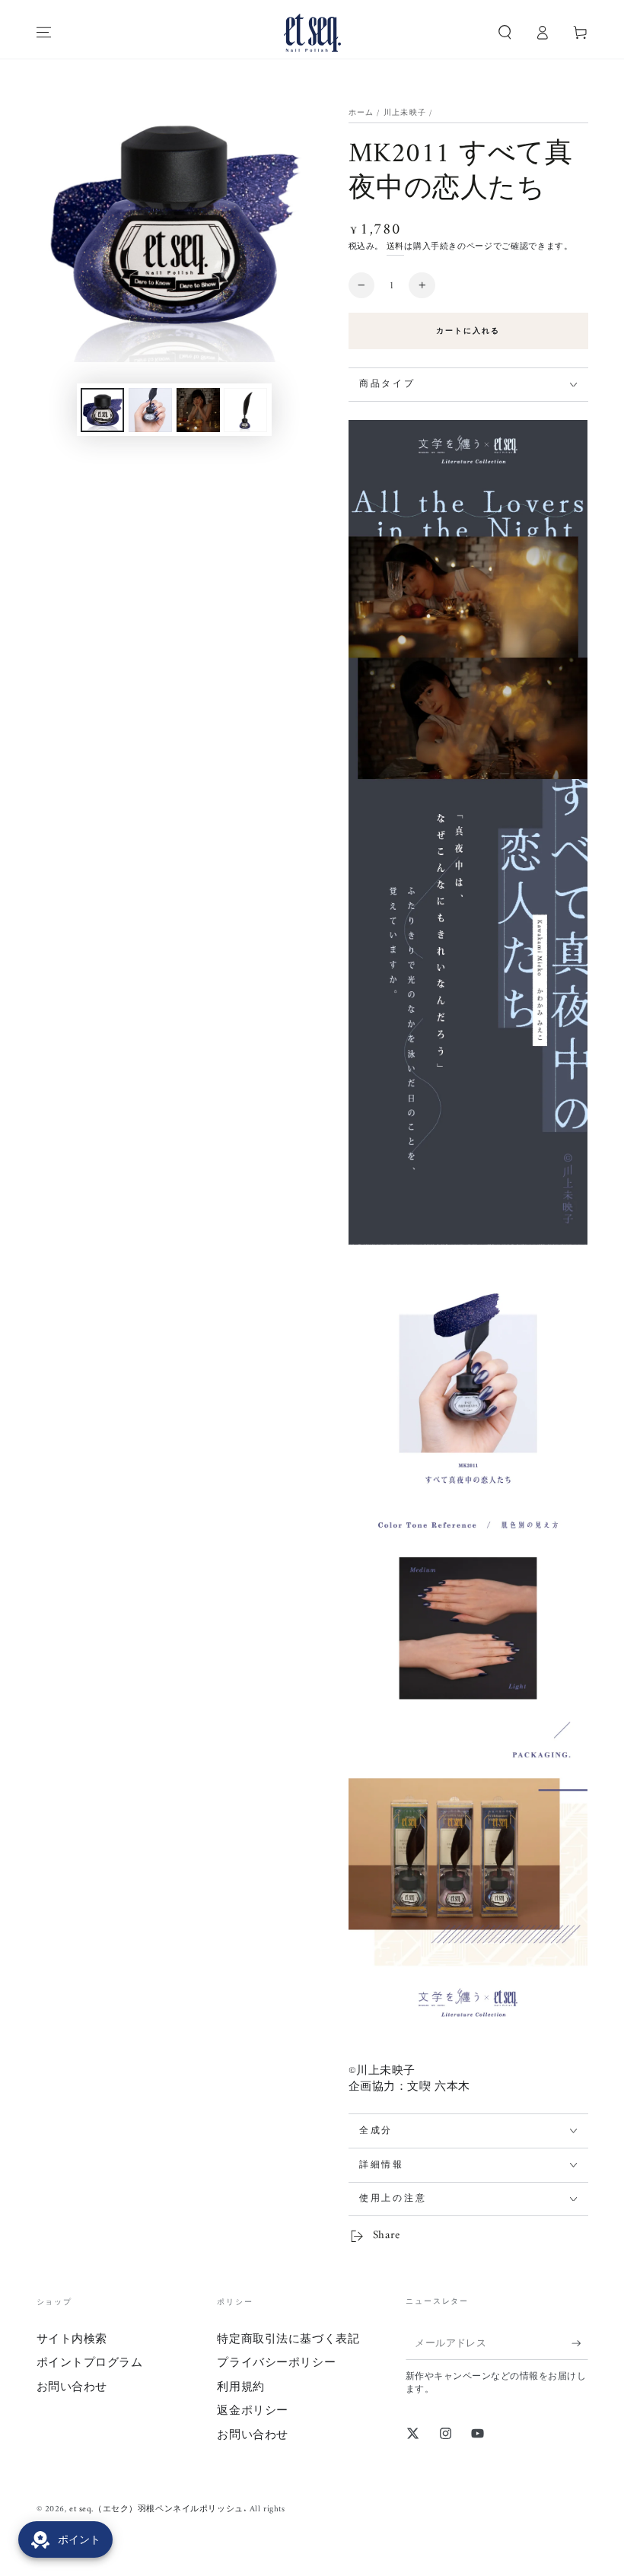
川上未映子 (405, 113)
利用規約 (240, 2388)
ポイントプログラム (90, 2363)
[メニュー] (44, 33)
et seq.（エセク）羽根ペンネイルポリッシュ (156, 2509)
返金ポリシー (252, 2411)
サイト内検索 (72, 2340)
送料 (395, 246)
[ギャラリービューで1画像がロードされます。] (102, 410)
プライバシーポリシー (276, 2363)
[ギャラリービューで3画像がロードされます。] (198, 410)
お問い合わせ (72, 2388)
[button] (505, 33)
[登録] (580, 2343)
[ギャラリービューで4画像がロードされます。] (245, 410)
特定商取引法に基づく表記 (288, 2340)
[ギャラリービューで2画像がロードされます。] (150, 410)
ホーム (361, 113)
